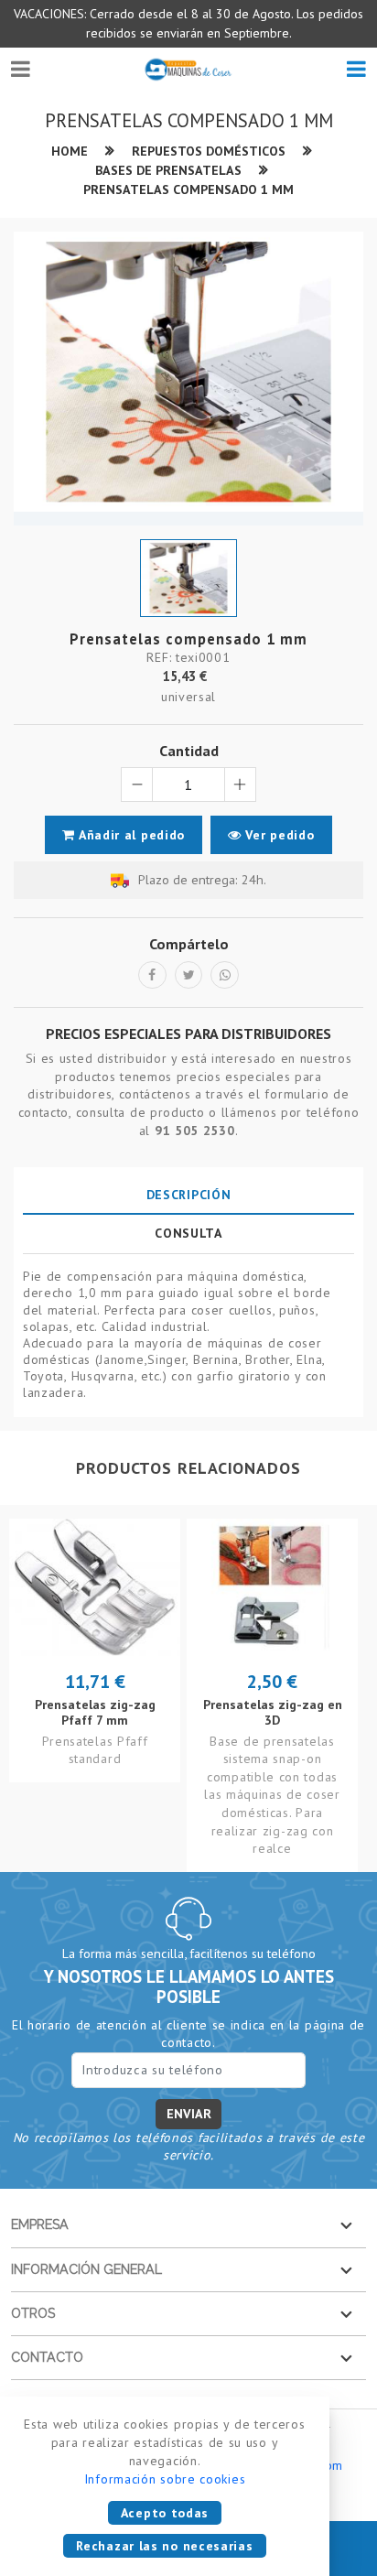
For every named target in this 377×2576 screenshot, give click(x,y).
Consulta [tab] (188, 1233)
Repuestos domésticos (209, 151)
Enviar (189, 2114)
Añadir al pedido (130, 835)
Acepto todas (165, 2513)
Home (70, 151)
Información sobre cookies (165, 2479)
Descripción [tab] (189, 1195)
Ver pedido (278, 835)
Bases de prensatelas (168, 170)
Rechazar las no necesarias (164, 2546)
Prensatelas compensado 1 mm (188, 189)
